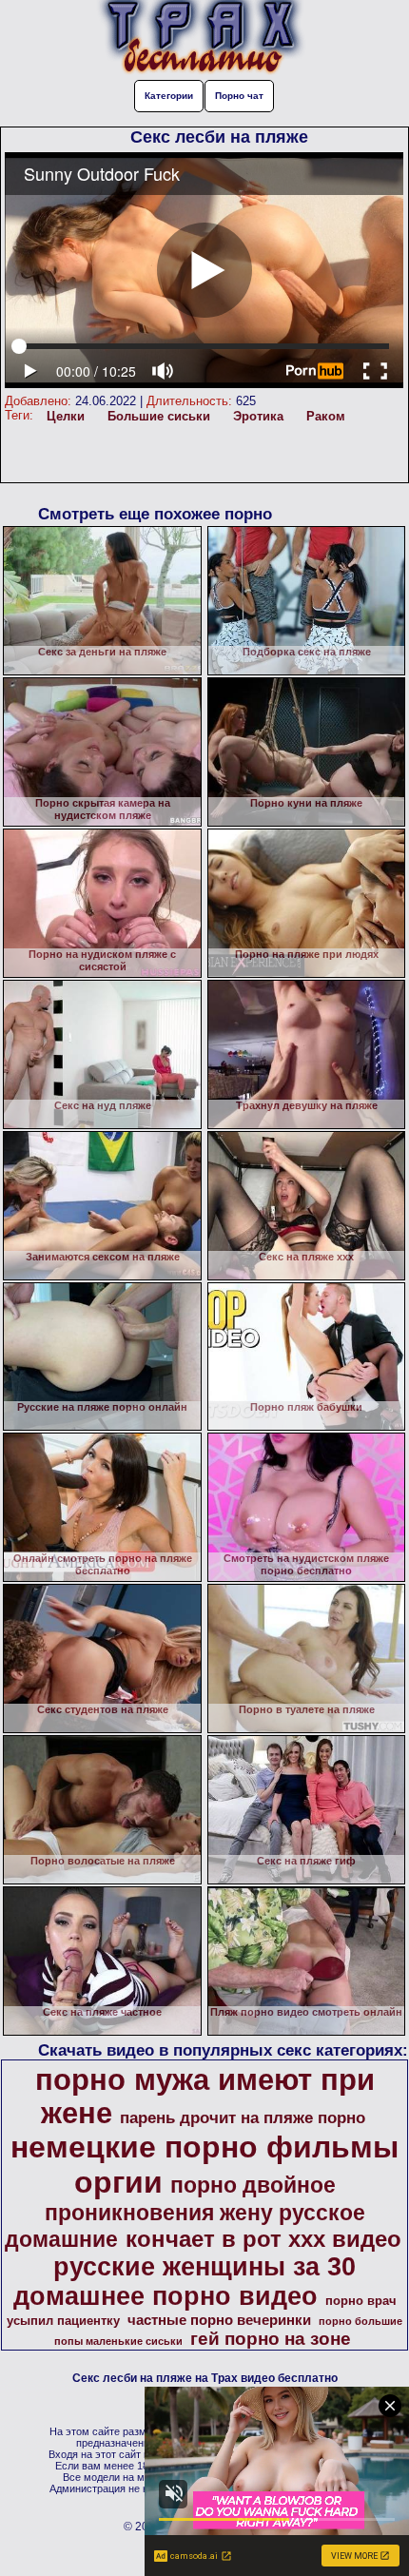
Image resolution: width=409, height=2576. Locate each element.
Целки (66, 416)
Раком (326, 416)
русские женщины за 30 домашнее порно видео (185, 2282)
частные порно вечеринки (219, 2320)
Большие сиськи (159, 416)
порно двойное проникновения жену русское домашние (185, 2212)
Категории (169, 96)
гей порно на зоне (271, 2339)
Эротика (258, 416)
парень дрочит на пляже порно (243, 2117)
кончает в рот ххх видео (263, 2239)
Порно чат (239, 96)
